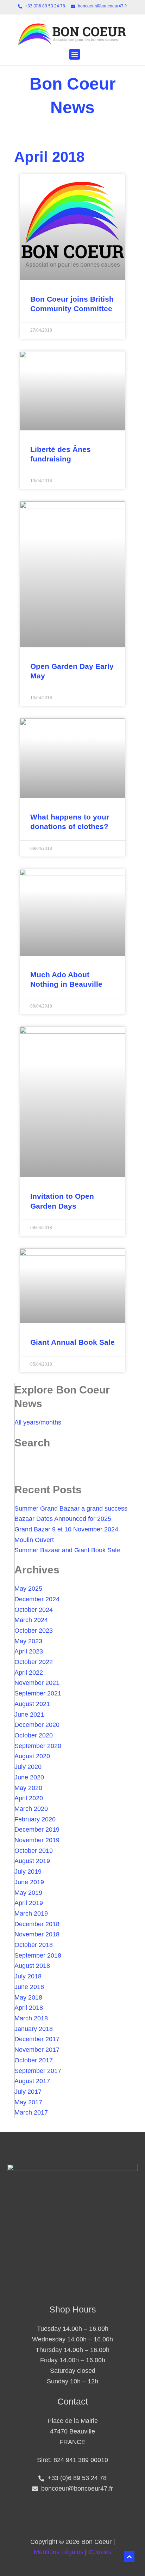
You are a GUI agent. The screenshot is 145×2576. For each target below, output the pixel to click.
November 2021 (37, 1683)
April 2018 (29, 2008)
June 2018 (29, 1987)
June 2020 (29, 1777)
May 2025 (28, 1589)
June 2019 (29, 1882)
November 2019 (37, 1840)
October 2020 (34, 1735)
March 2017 (31, 2112)
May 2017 (28, 2102)
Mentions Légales (59, 2552)
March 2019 (31, 1913)
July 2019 (28, 1871)
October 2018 (34, 1945)
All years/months (38, 1422)
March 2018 (31, 2018)
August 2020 (32, 1756)
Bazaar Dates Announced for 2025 (63, 1519)
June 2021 (29, 1715)
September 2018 (38, 1955)
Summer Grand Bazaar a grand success (71, 1508)
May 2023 (28, 1641)
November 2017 (37, 2050)
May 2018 (28, 1997)
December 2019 (37, 1830)
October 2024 (34, 1610)
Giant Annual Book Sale (72, 1342)
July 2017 (28, 2092)
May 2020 (28, 1788)
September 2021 (38, 1693)
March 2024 (31, 1620)
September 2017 (38, 2071)
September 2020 (38, 1746)
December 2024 (37, 1599)
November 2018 (37, 1934)
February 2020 (35, 1819)
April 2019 (29, 1903)
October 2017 (34, 2060)
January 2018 (34, 2029)
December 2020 (37, 1725)
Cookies (100, 2552)
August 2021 (32, 1704)
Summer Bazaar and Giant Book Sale (67, 1550)
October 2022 (34, 1662)
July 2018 (28, 1976)
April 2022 (29, 1673)
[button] (75, 54)
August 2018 (32, 1966)
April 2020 (29, 1798)
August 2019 (32, 1861)
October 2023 (34, 1631)
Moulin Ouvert (34, 1540)
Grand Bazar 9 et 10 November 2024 (66, 1529)
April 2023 (29, 1651)
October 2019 (34, 1851)
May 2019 (28, 1893)
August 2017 (32, 2081)
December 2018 (37, 1924)
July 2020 (28, 1767)
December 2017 (37, 2039)
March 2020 (31, 1809)
